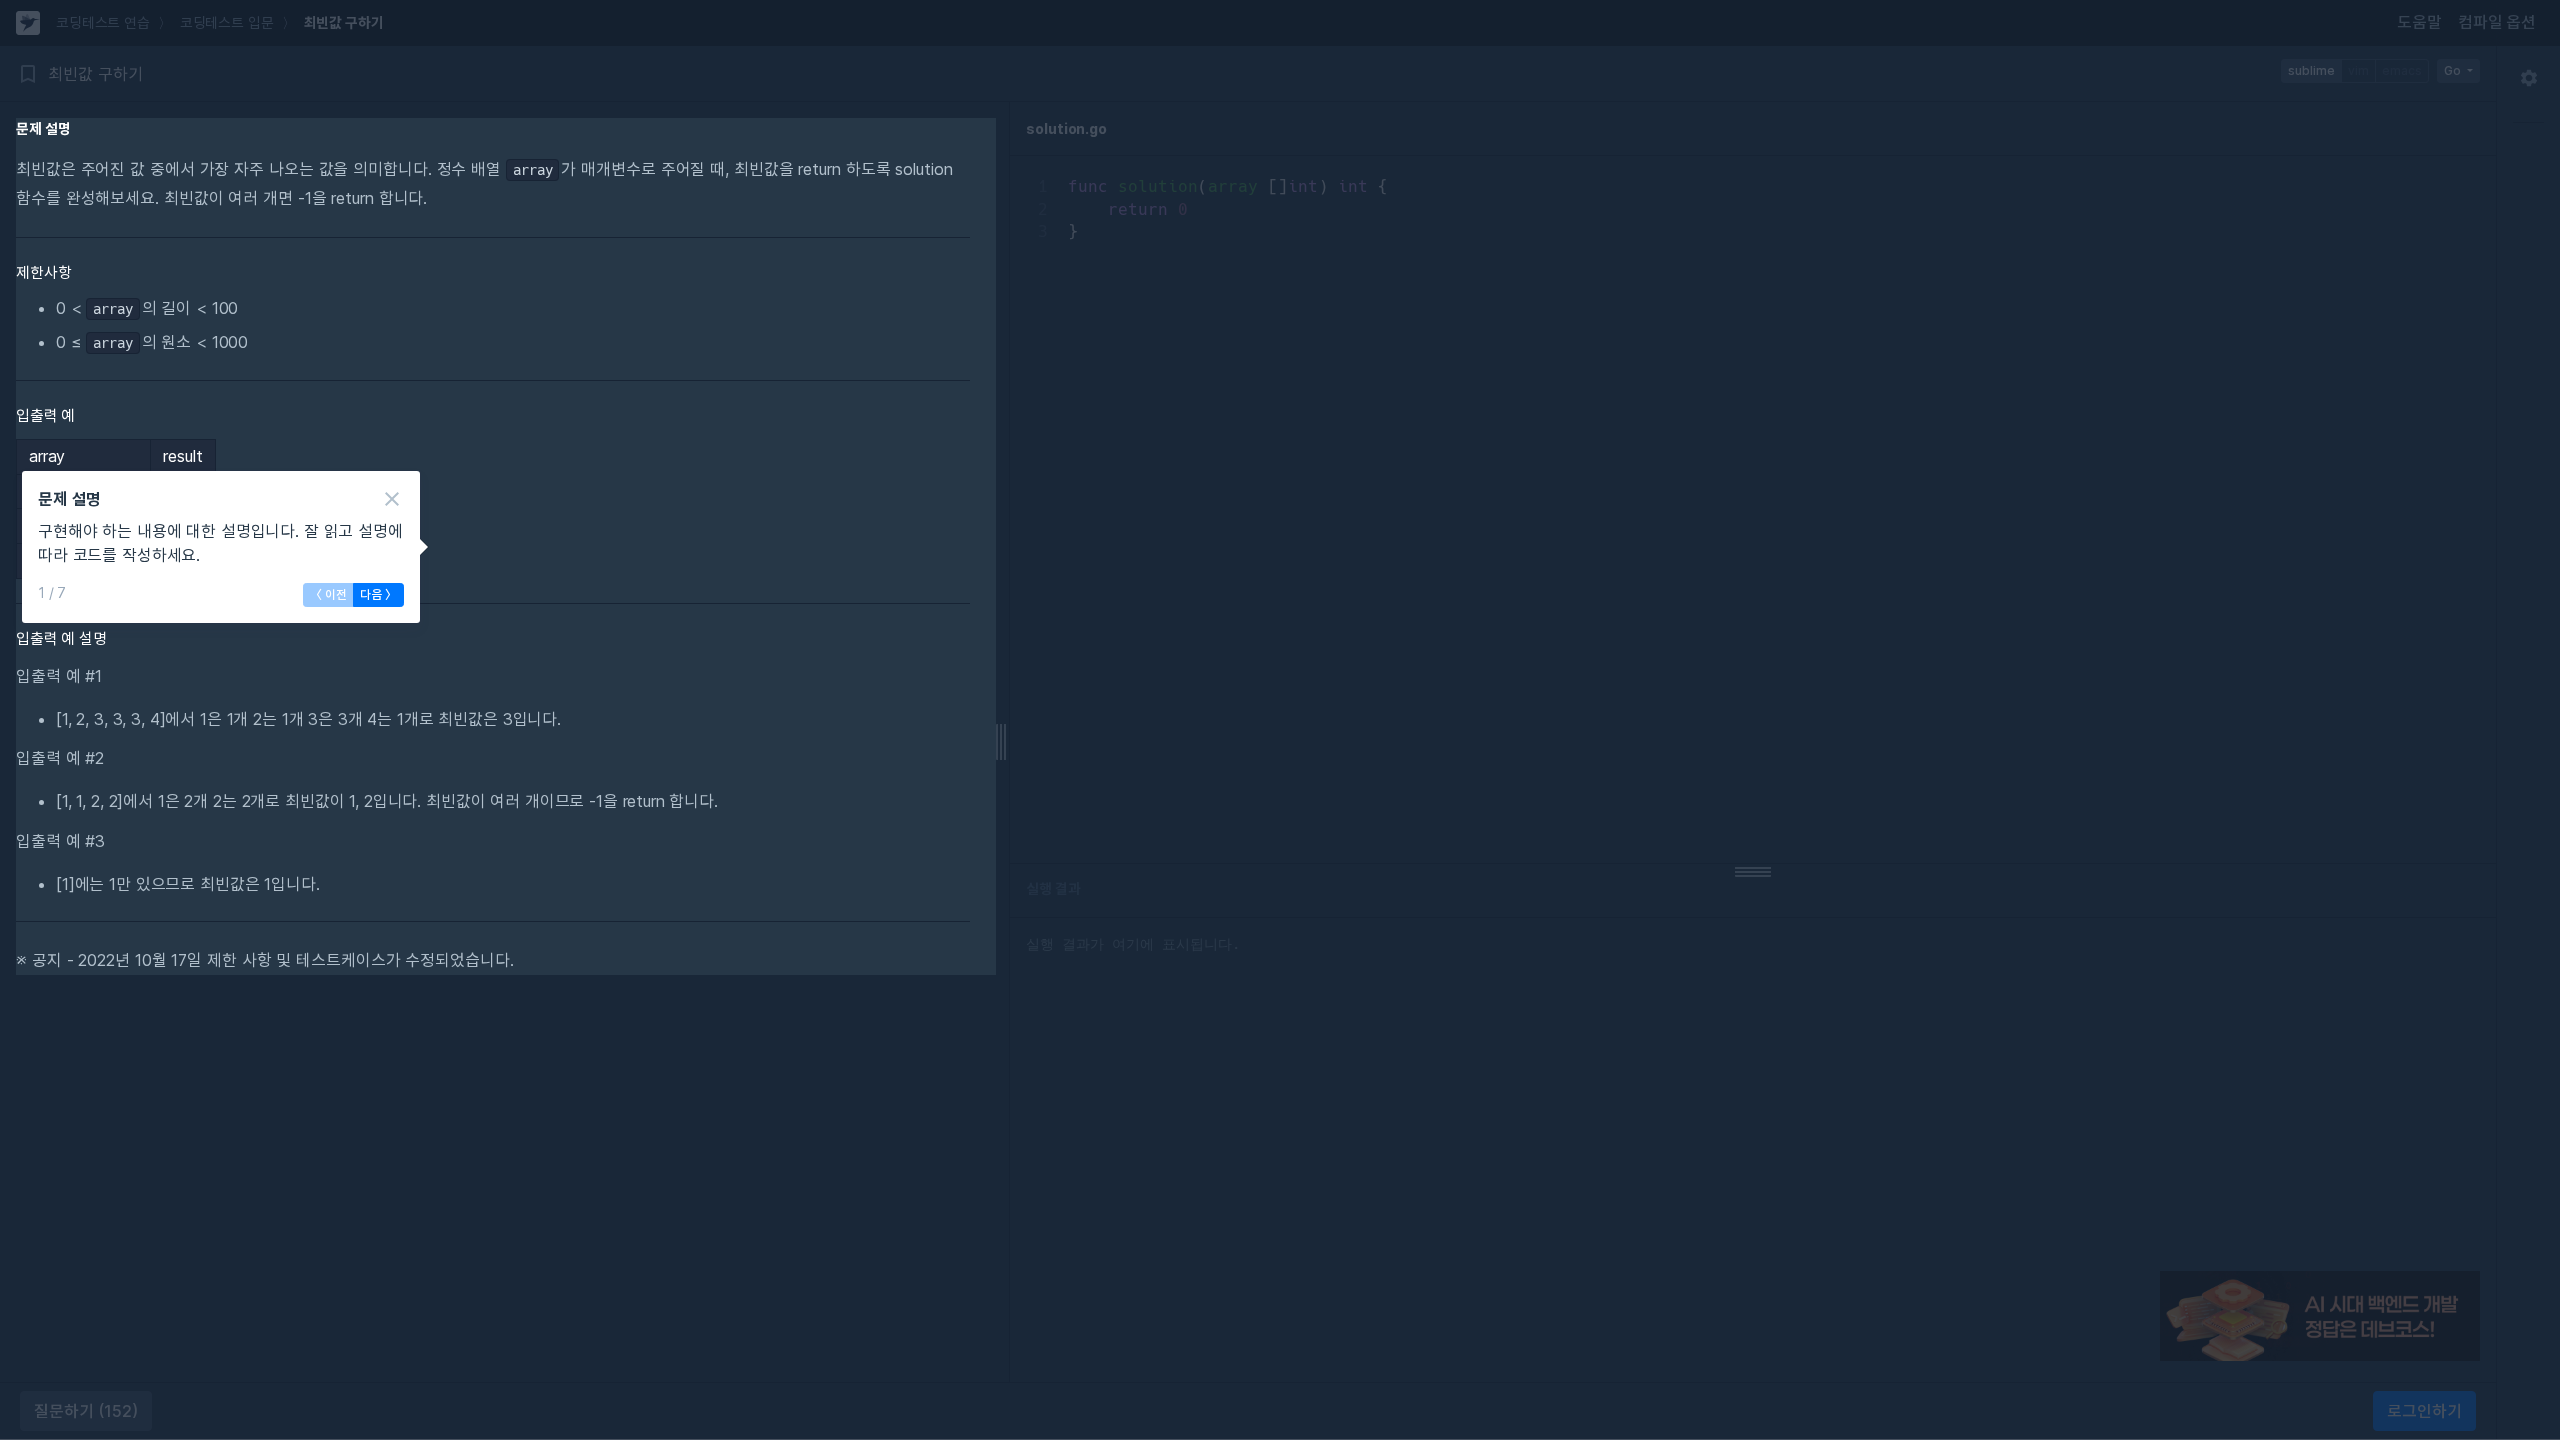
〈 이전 (328, 594)
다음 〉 (378, 594)
